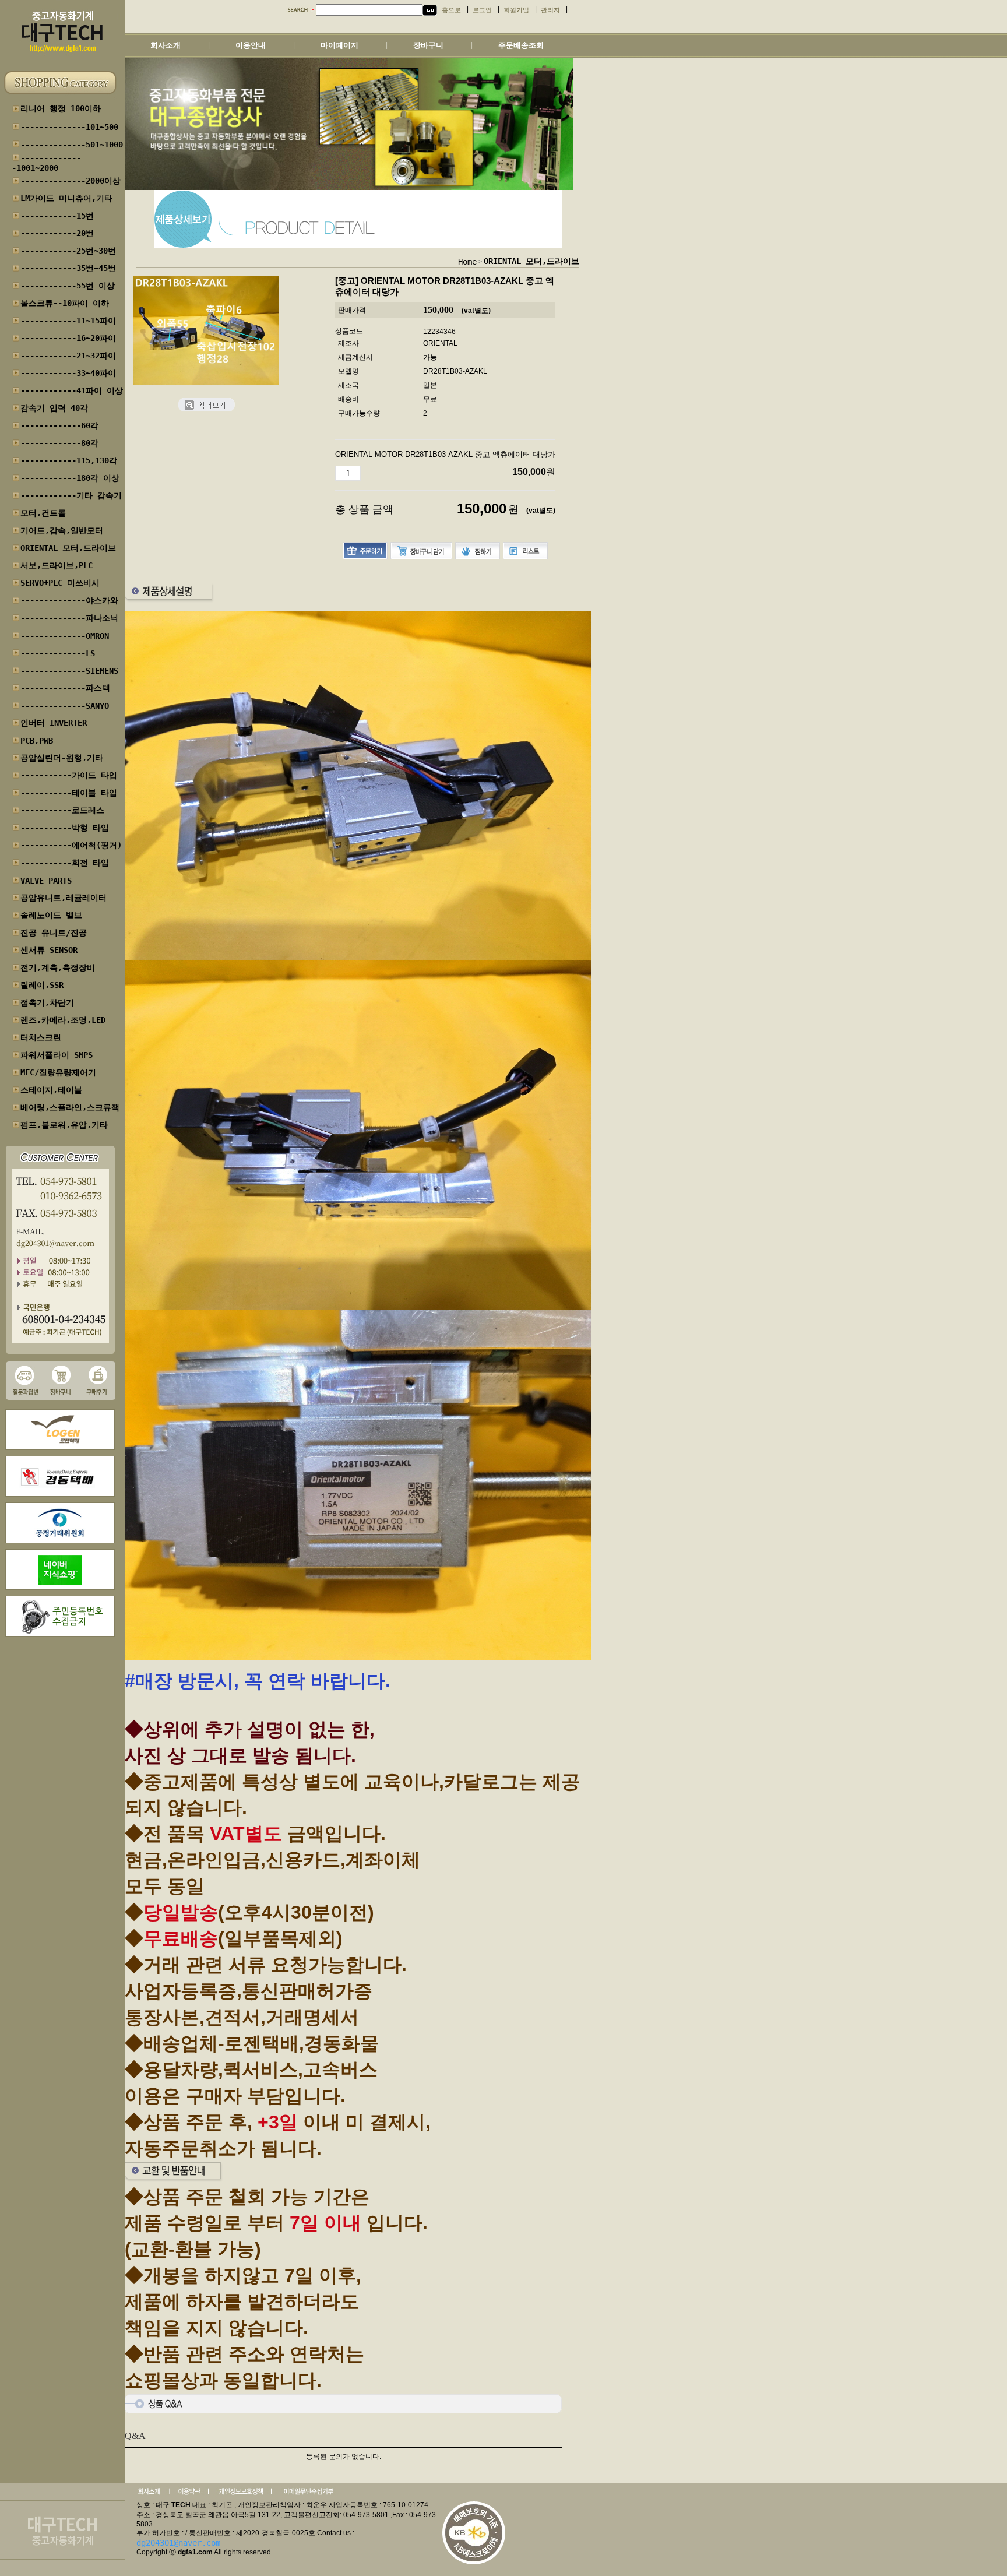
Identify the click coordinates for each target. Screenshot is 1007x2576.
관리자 (550, 10)
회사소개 (166, 45)
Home (467, 262)
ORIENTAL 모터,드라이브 (531, 261)
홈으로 (451, 10)
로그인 (482, 10)
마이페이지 (339, 45)
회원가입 (516, 10)
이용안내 (251, 45)
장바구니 (428, 45)
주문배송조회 (521, 45)
